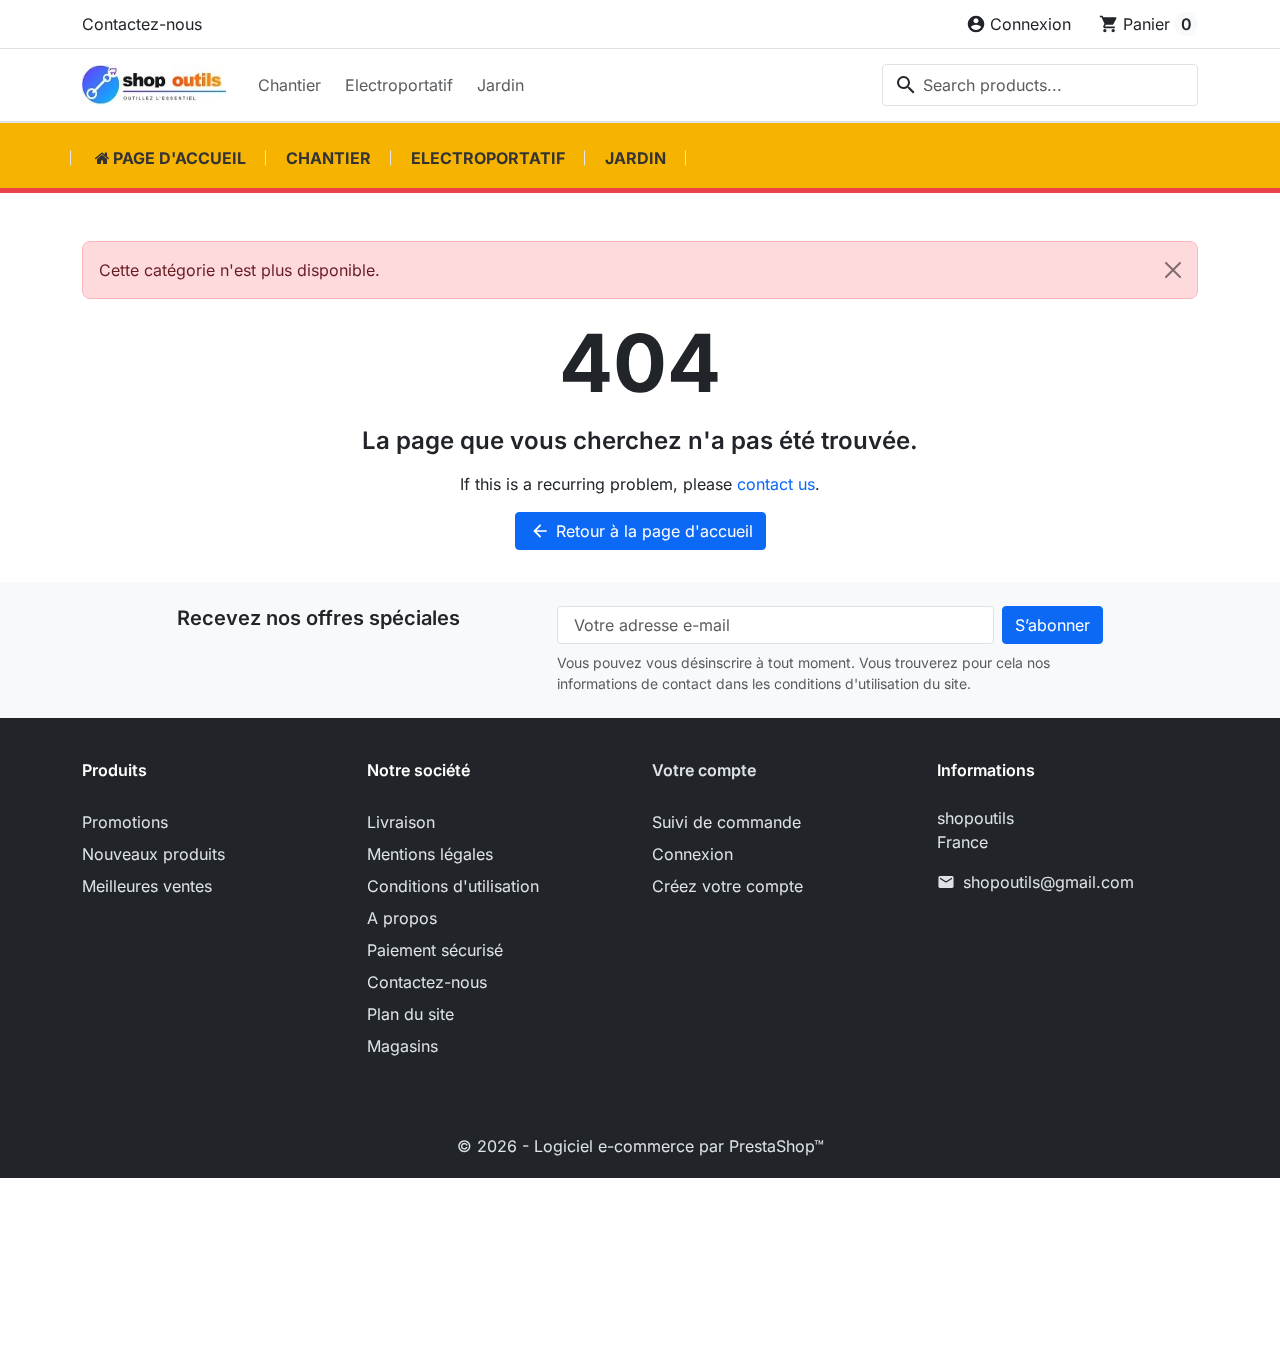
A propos (402, 918)
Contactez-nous (142, 24)
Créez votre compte (727, 886)
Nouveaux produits (153, 854)
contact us (776, 484)
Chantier (289, 85)
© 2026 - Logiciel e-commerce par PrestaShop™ (640, 1146)
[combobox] (1040, 85)
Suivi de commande (726, 822)
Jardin (500, 85)
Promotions (125, 822)
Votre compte (704, 770)
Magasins (402, 1046)
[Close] (1173, 270)
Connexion (692, 854)
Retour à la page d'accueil (641, 531)
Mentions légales (430, 854)
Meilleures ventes (147, 886)
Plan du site (410, 1014)
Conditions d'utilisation (453, 886)
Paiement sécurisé (435, 950)
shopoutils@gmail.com (1048, 882)
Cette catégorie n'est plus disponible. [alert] (239, 270)
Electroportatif (399, 85)
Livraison (401, 822)
